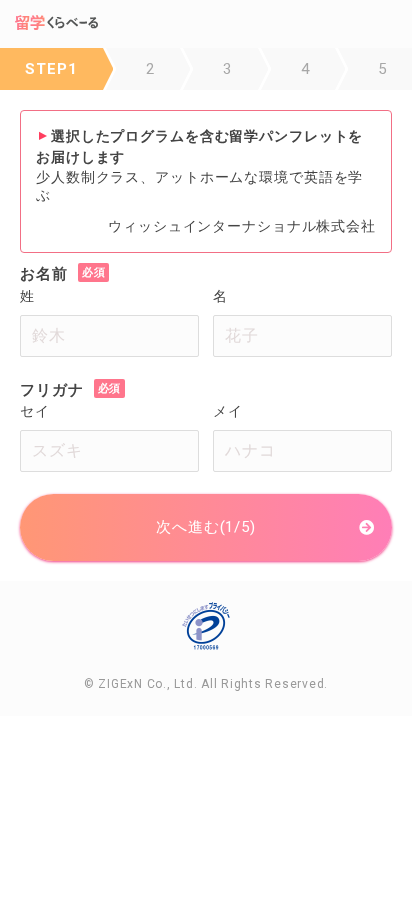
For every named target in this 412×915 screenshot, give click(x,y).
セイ (35, 411)
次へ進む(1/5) (206, 527)
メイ (228, 411)
